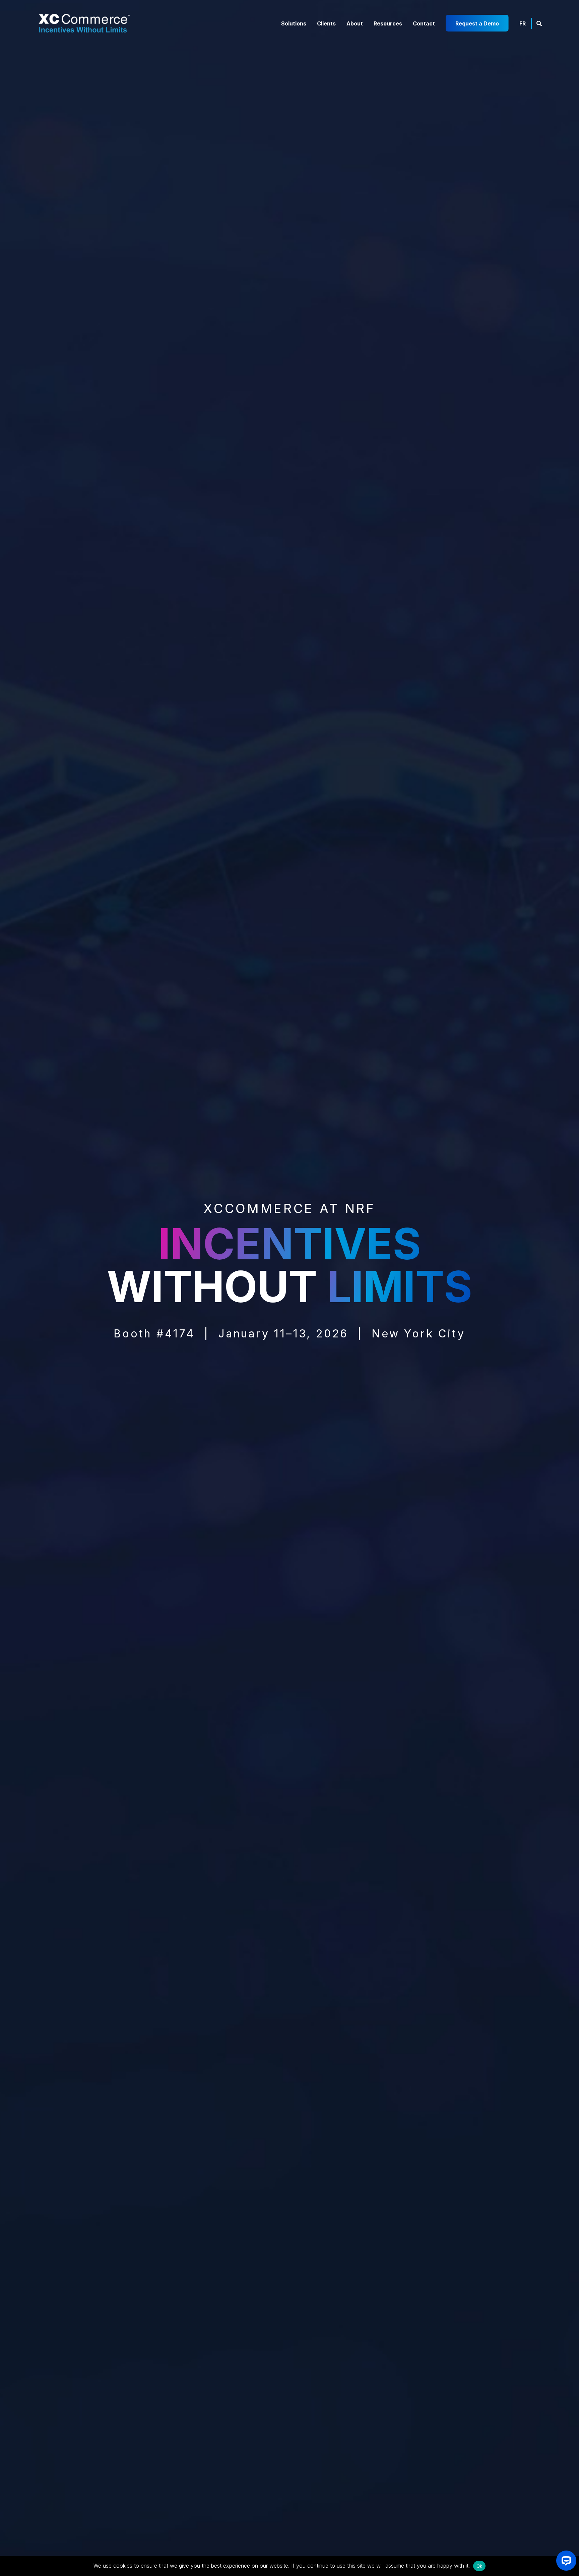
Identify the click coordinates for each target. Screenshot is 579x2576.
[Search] (539, 23)
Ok (479, 2566)
